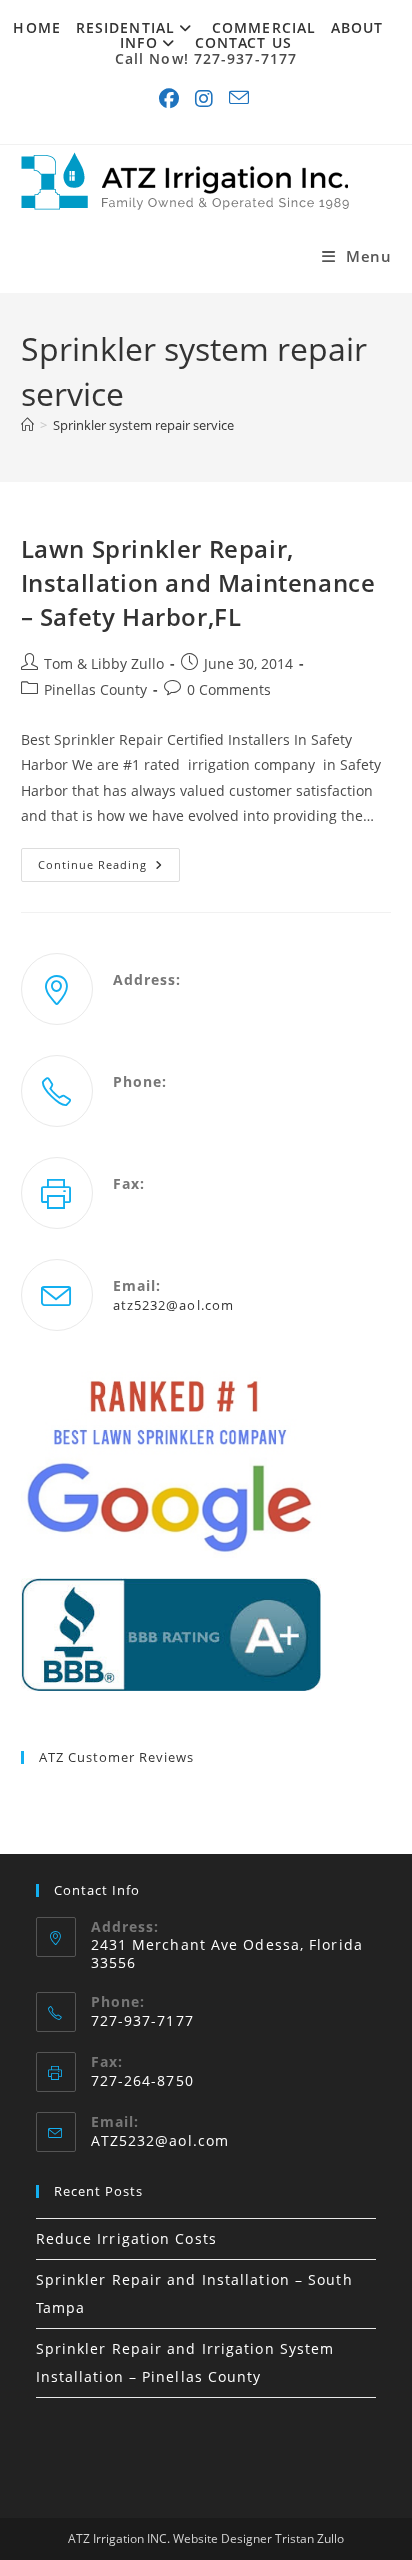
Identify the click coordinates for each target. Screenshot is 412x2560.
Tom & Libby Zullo (104, 663)
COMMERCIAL (264, 27)
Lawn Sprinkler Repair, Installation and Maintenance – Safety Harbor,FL (198, 582)
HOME (36, 27)
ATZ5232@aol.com (160, 2140)
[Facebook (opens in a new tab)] (171, 99)
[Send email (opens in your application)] (241, 99)
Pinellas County (95, 689)
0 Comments (229, 689)
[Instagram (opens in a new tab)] (206, 99)
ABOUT (357, 27)
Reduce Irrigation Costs (126, 2238)
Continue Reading (109, 868)
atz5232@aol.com (174, 1305)
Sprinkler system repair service (143, 425)
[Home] (27, 425)
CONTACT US (243, 42)
